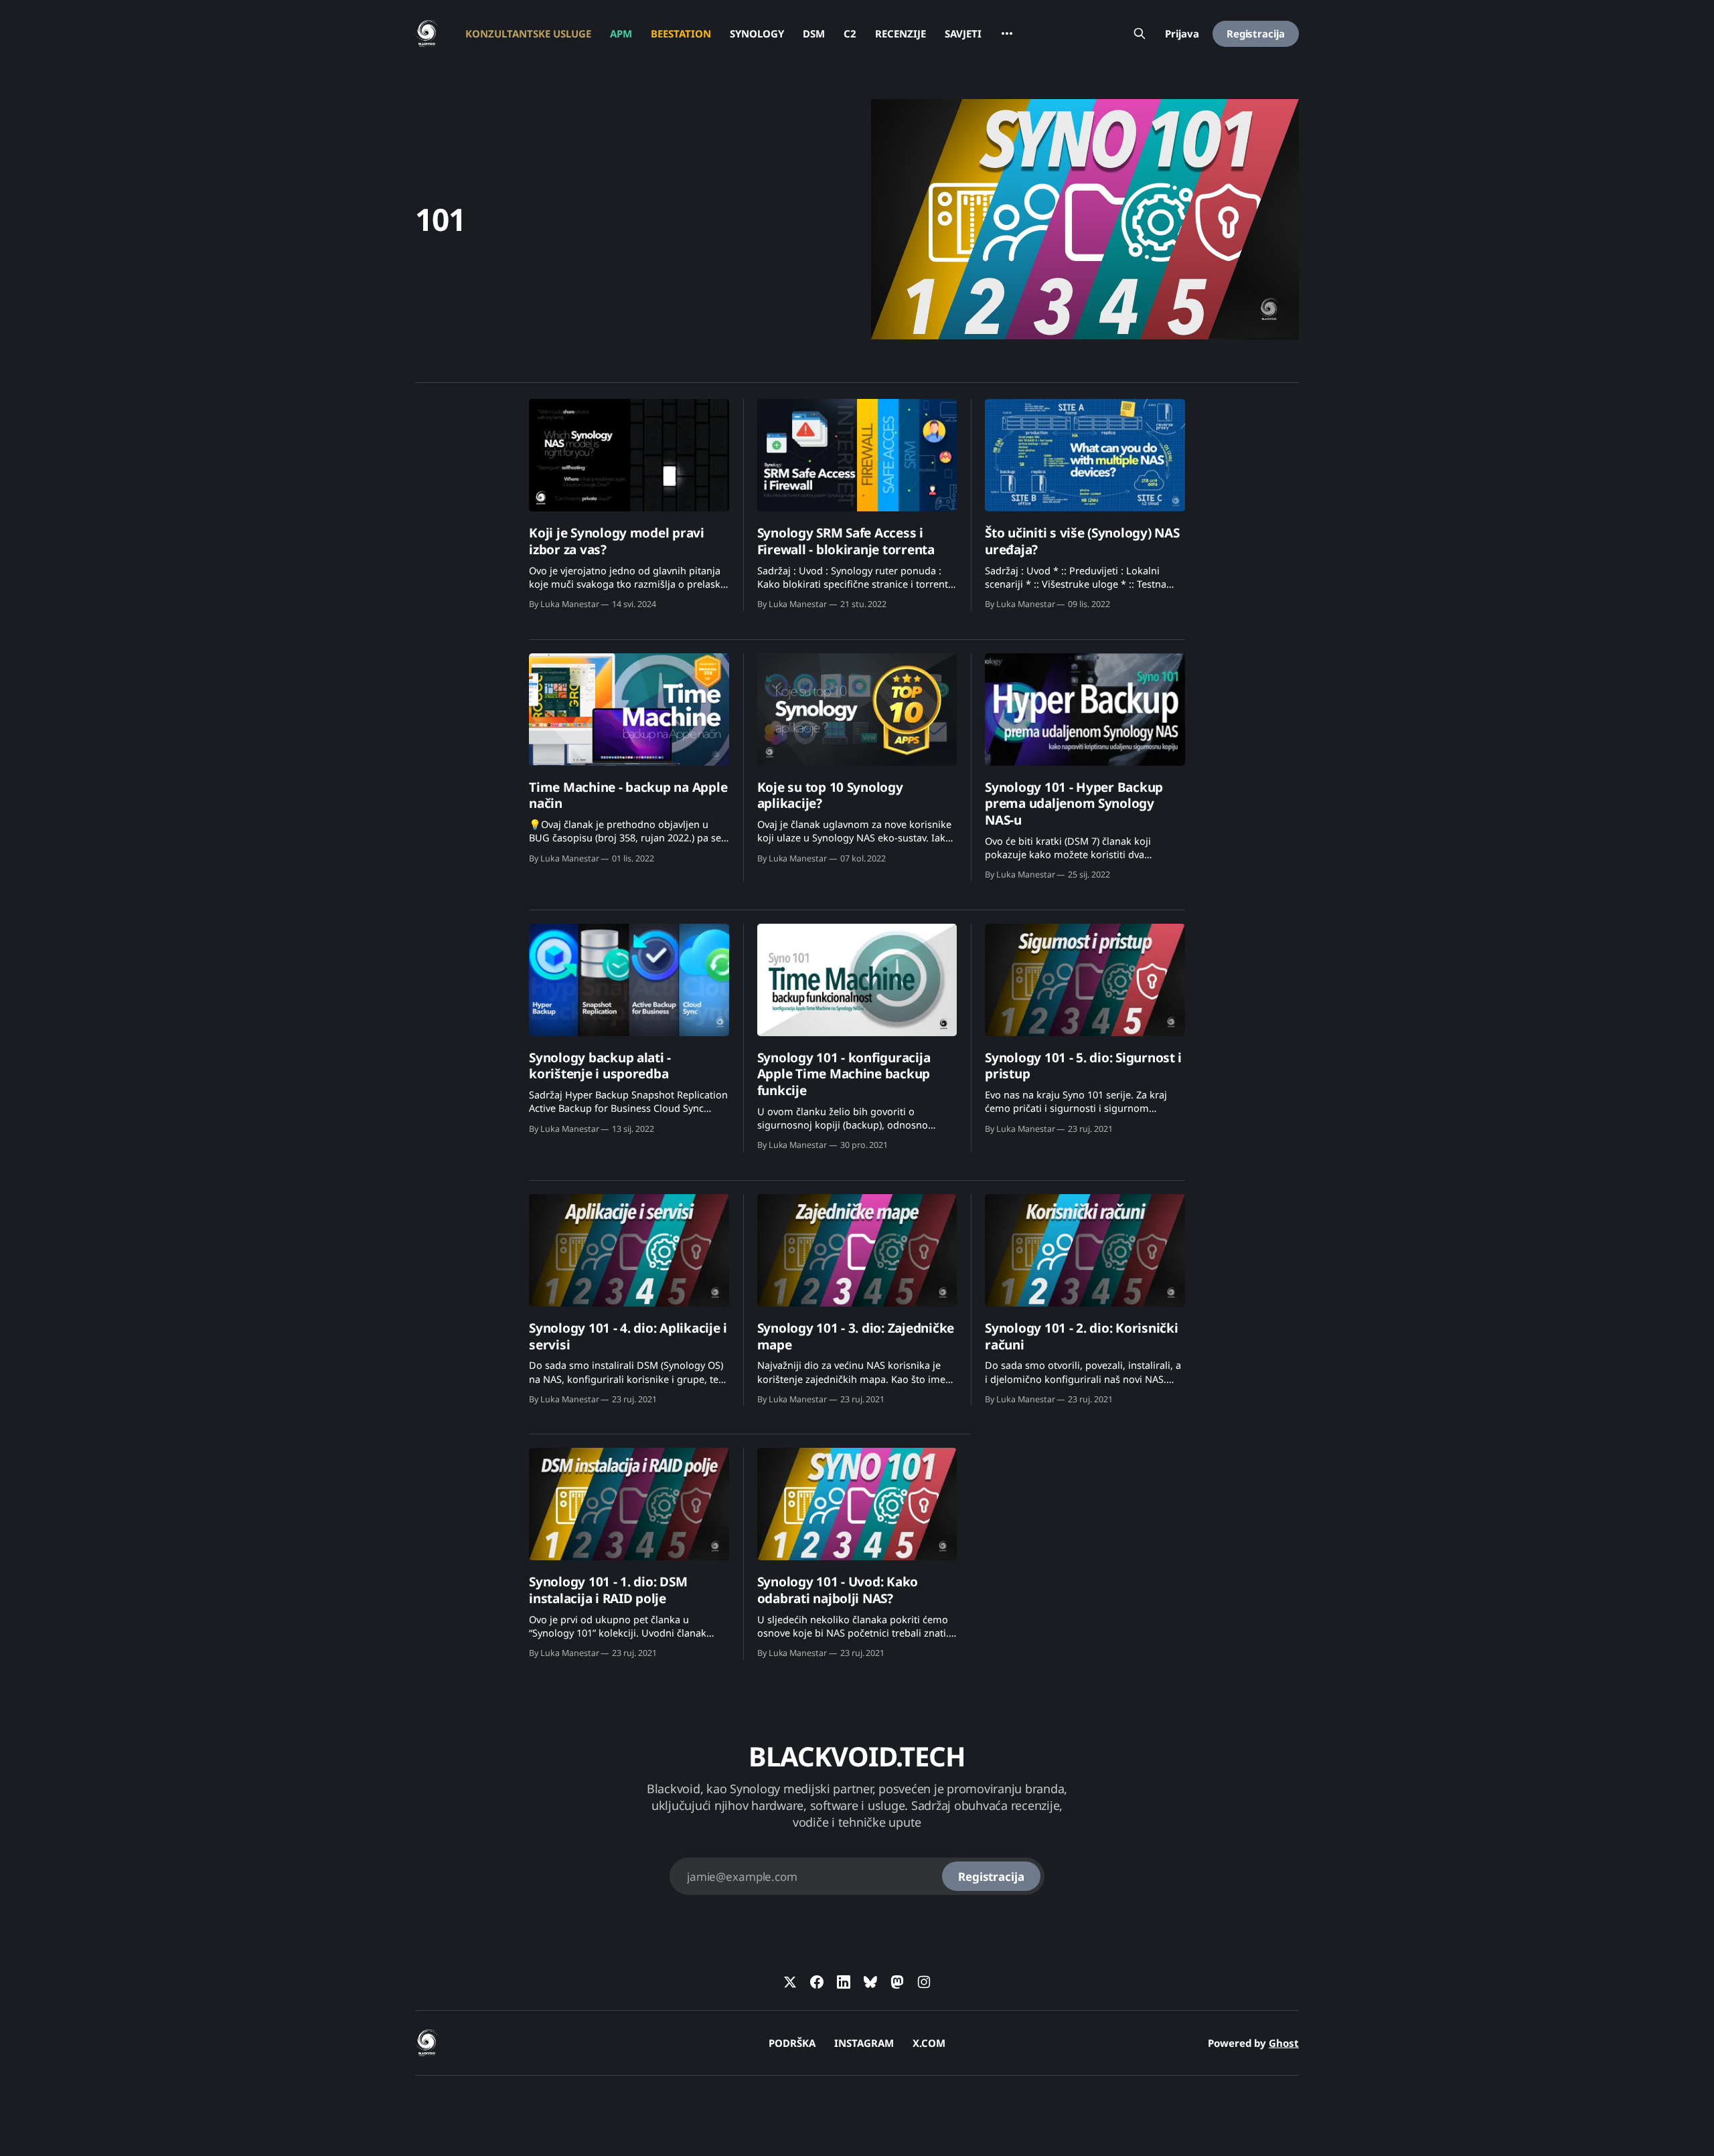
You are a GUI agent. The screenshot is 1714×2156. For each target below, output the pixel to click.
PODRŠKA (792, 2043)
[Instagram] (924, 1982)
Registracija (1256, 33)
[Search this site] (1140, 33)
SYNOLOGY (757, 33)
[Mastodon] (897, 1982)
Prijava (1182, 33)
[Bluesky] (870, 1982)
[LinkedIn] (844, 1982)
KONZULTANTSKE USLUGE (528, 33)
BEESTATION (681, 33)
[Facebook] (817, 1982)
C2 (850, 33)
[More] (1007, 33)
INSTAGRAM (864, 2043)
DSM (814, 33)
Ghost (1284, 2043)
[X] (790, 1982)
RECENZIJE (901, 33)
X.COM (929, 2043)
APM (621, 33)
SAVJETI (963, 33)
